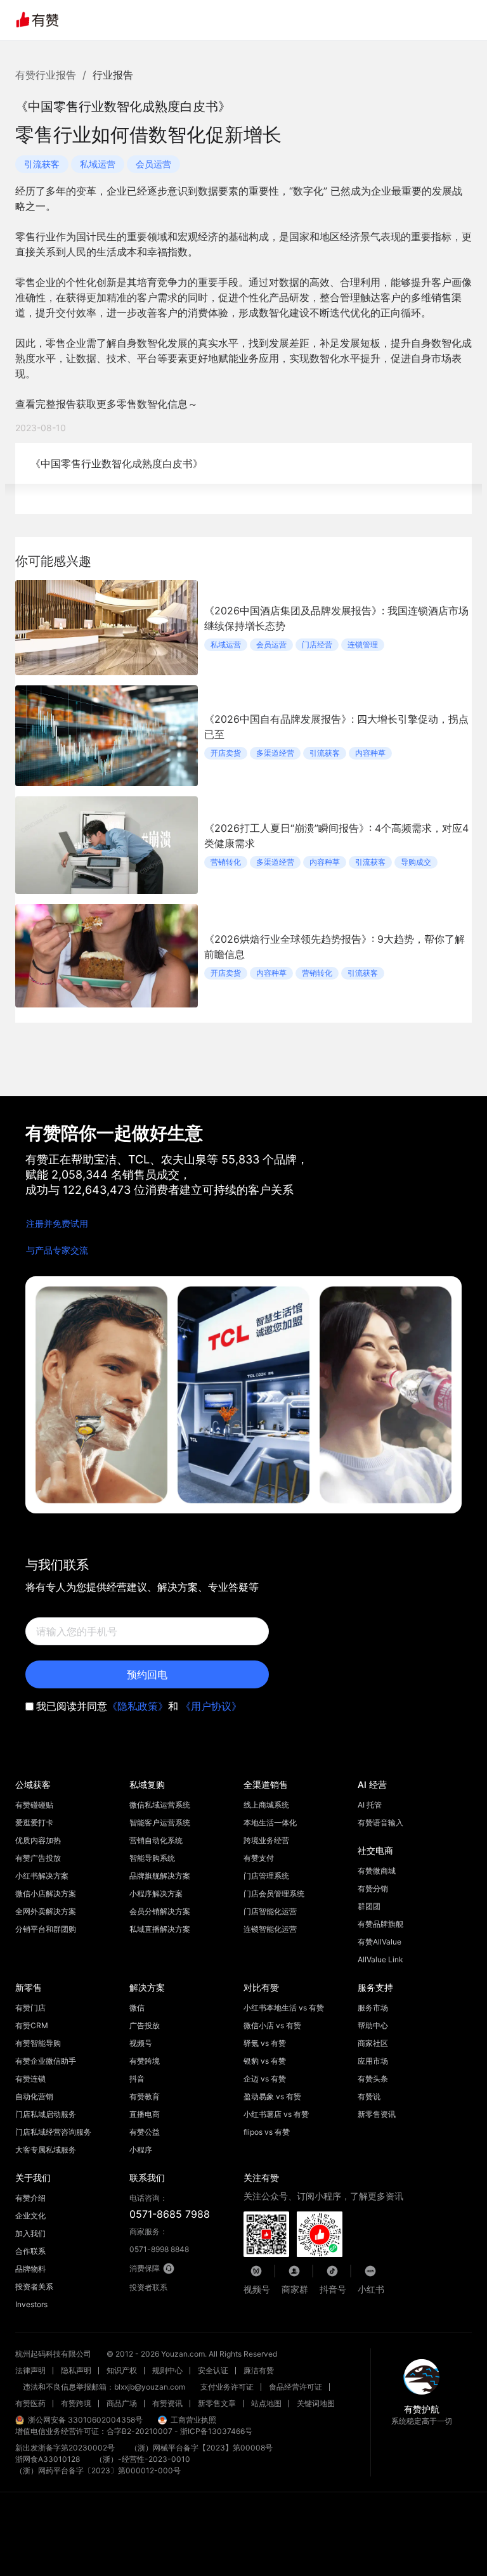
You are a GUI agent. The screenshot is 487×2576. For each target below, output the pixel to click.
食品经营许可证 (295, 2387)
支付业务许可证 (227, 2387)
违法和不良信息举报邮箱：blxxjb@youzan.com (104, 2387)
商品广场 (122, 2403)
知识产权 (122, 2370)
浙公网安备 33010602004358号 (85, 2420)
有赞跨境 (76, 2403)
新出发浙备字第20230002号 (65, 2448)
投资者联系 (148, 2287)
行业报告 (113, 75)
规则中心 (167, 2370)
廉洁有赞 (259, 2370)
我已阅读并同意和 (139, 1706)
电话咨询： (170, 2207)
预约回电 (147, 1674)
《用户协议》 (211, 1706)
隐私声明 (76, 2370)
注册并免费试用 (57, 1223)
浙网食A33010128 (48, 2459)
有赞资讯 (167, 2403)
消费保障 (145, 2268)
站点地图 (266, 2403)
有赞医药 (30, 2403)
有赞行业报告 (46, 75)
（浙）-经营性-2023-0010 (143, 2459)
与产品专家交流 (57, 1250)
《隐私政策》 (138, 1706)
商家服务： (159, 2240)
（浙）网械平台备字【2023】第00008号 (201, 2448)
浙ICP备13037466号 (216, 2431)
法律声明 (30, 2370)
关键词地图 (316, 2403)
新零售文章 (217, 2403)
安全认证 (213, 2370)
